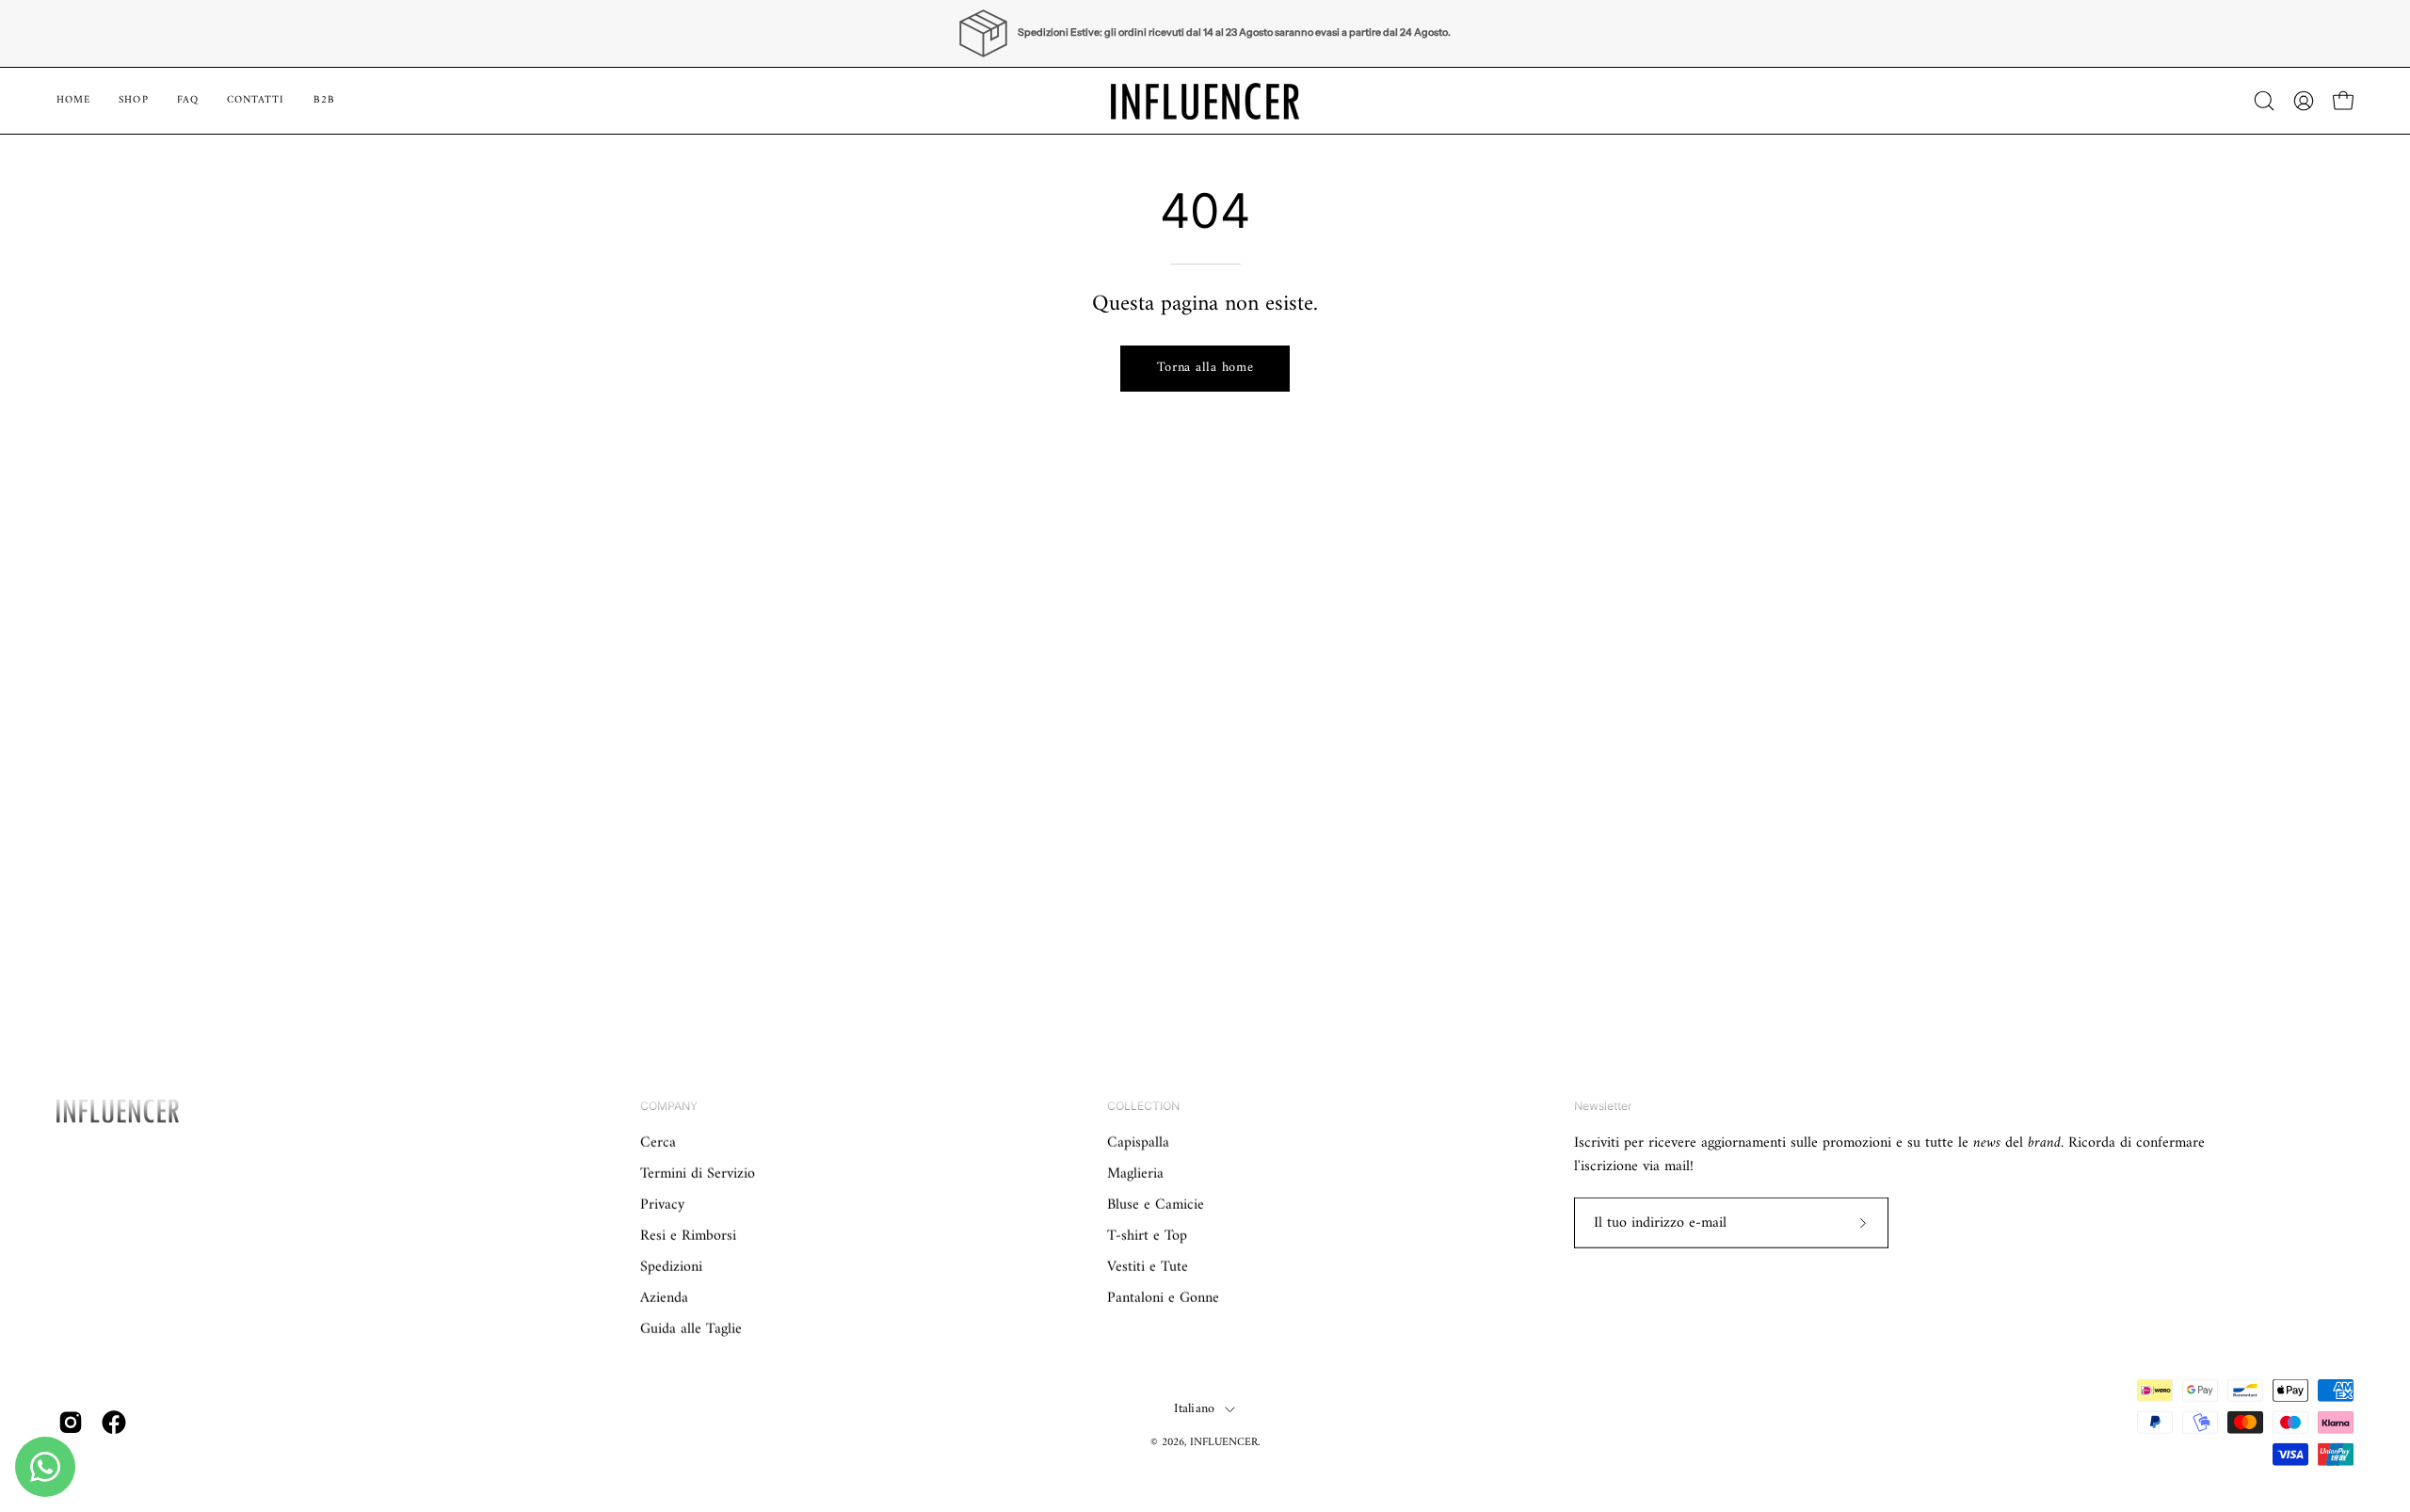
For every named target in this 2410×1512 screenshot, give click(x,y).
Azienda (664, 1298)
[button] (324, 101)
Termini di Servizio (698, 1174)
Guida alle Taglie (691, 1329)
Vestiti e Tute (1148, 1267)
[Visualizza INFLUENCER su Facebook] (114, 1423)
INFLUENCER (1224, 1443)
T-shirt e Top (1147, 1236)
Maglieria (1135, 1174)
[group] (1205, 33)
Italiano (1194, 1409)
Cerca (658, 1143)
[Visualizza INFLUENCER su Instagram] (71, 1423)
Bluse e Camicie (1156, 1205)
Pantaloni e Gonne (1163, 1298)
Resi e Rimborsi (688, 1236)
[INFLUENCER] (1205, 101)
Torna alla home (1205, 368)
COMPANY (669, 1106)
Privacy (662, 1205)
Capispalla (1138, 1143)
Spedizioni (671, 1267)
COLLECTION (1143, 1106)
